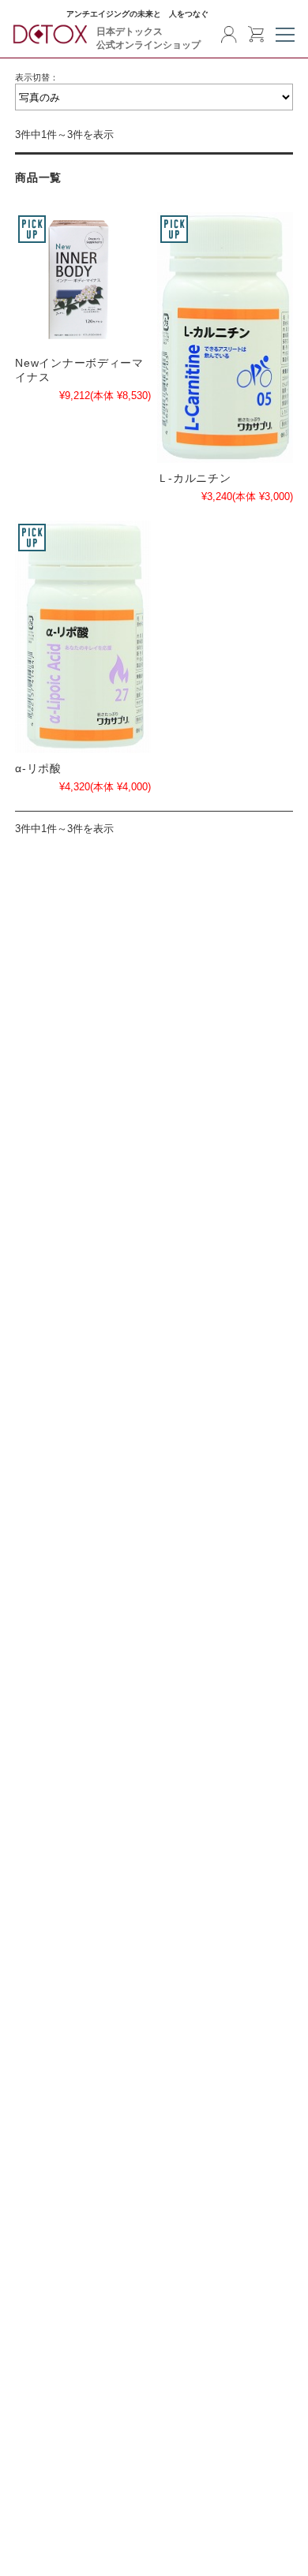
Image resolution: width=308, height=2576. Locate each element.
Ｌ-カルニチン (194, 478)
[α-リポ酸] (83, 637)
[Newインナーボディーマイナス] (83, 280)
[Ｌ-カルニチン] (225, 338)
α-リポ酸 (38, 768)
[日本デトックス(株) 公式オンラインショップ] (51, 41)
